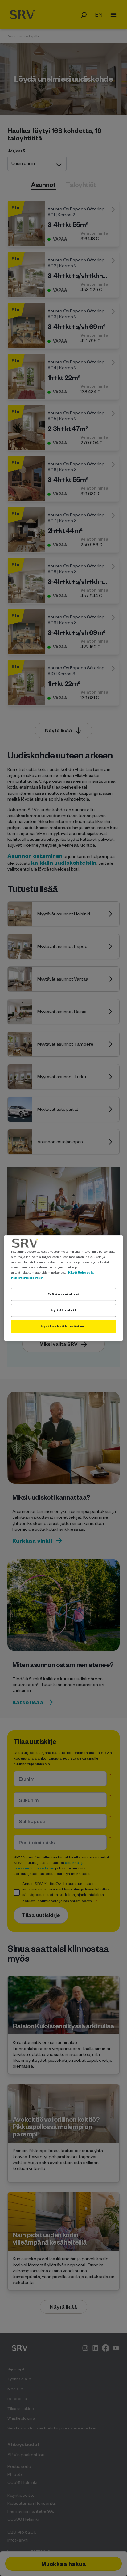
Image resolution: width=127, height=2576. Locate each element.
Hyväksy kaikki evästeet (63, 1326)
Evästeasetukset (63, 1294)
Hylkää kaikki (63, 1310)
